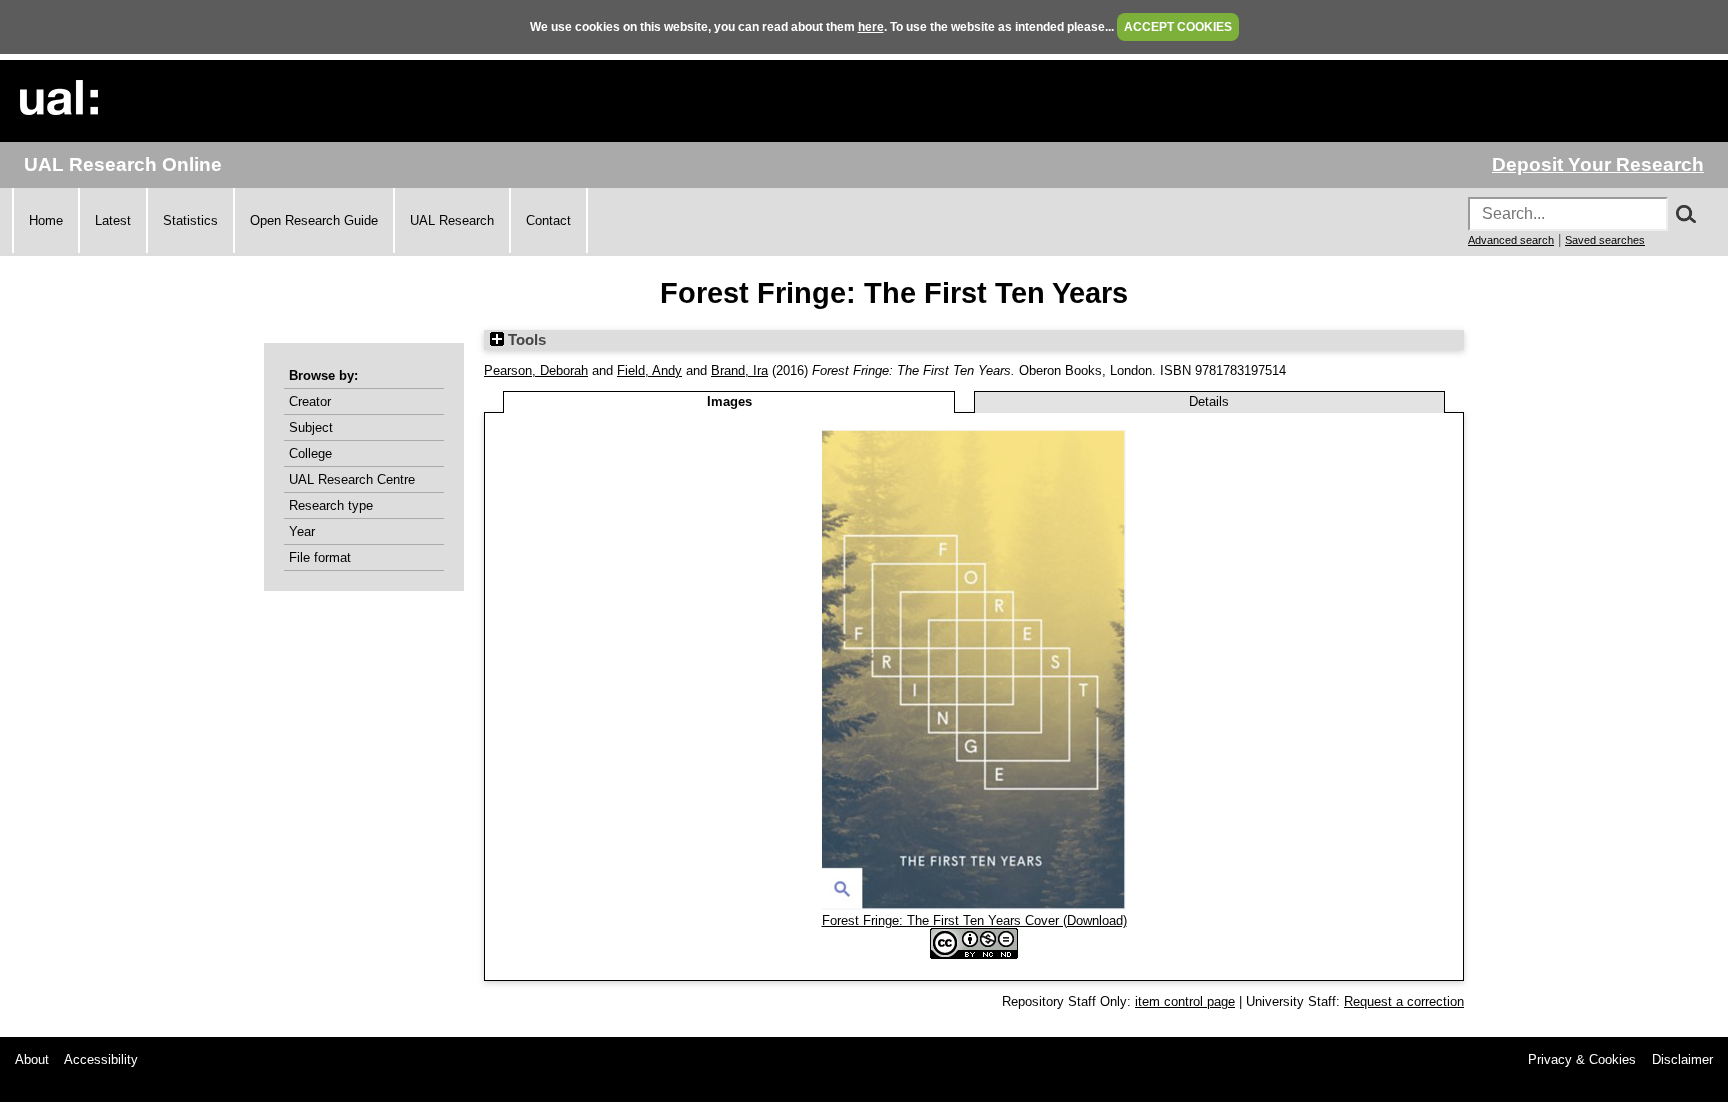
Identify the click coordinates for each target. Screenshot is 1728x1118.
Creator (310, 401)
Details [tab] (1209, 401)
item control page (1185, 1001)
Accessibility (101, 1059)
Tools (525, 340)
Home (46, 220)
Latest (113, 220)
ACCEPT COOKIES (1178, 27)
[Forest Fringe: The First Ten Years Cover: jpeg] (974, 905)
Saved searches (1605, 240)
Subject (311, 427)
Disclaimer (1682, 1059)
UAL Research (452, 220)
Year (302, 531)
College (310, 453)
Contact (548, 220)
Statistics (190, 220)
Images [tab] (729, 401)
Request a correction (1404, 1001)
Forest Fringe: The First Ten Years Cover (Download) (974, 920)
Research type (331, 505)
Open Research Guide (314, 220)
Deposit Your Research (1598, 164)
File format (320, 557)
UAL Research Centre (352, 479)
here (871, 27)
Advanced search (1511, 240)
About (32, 1059)
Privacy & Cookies (1582, 1059)
